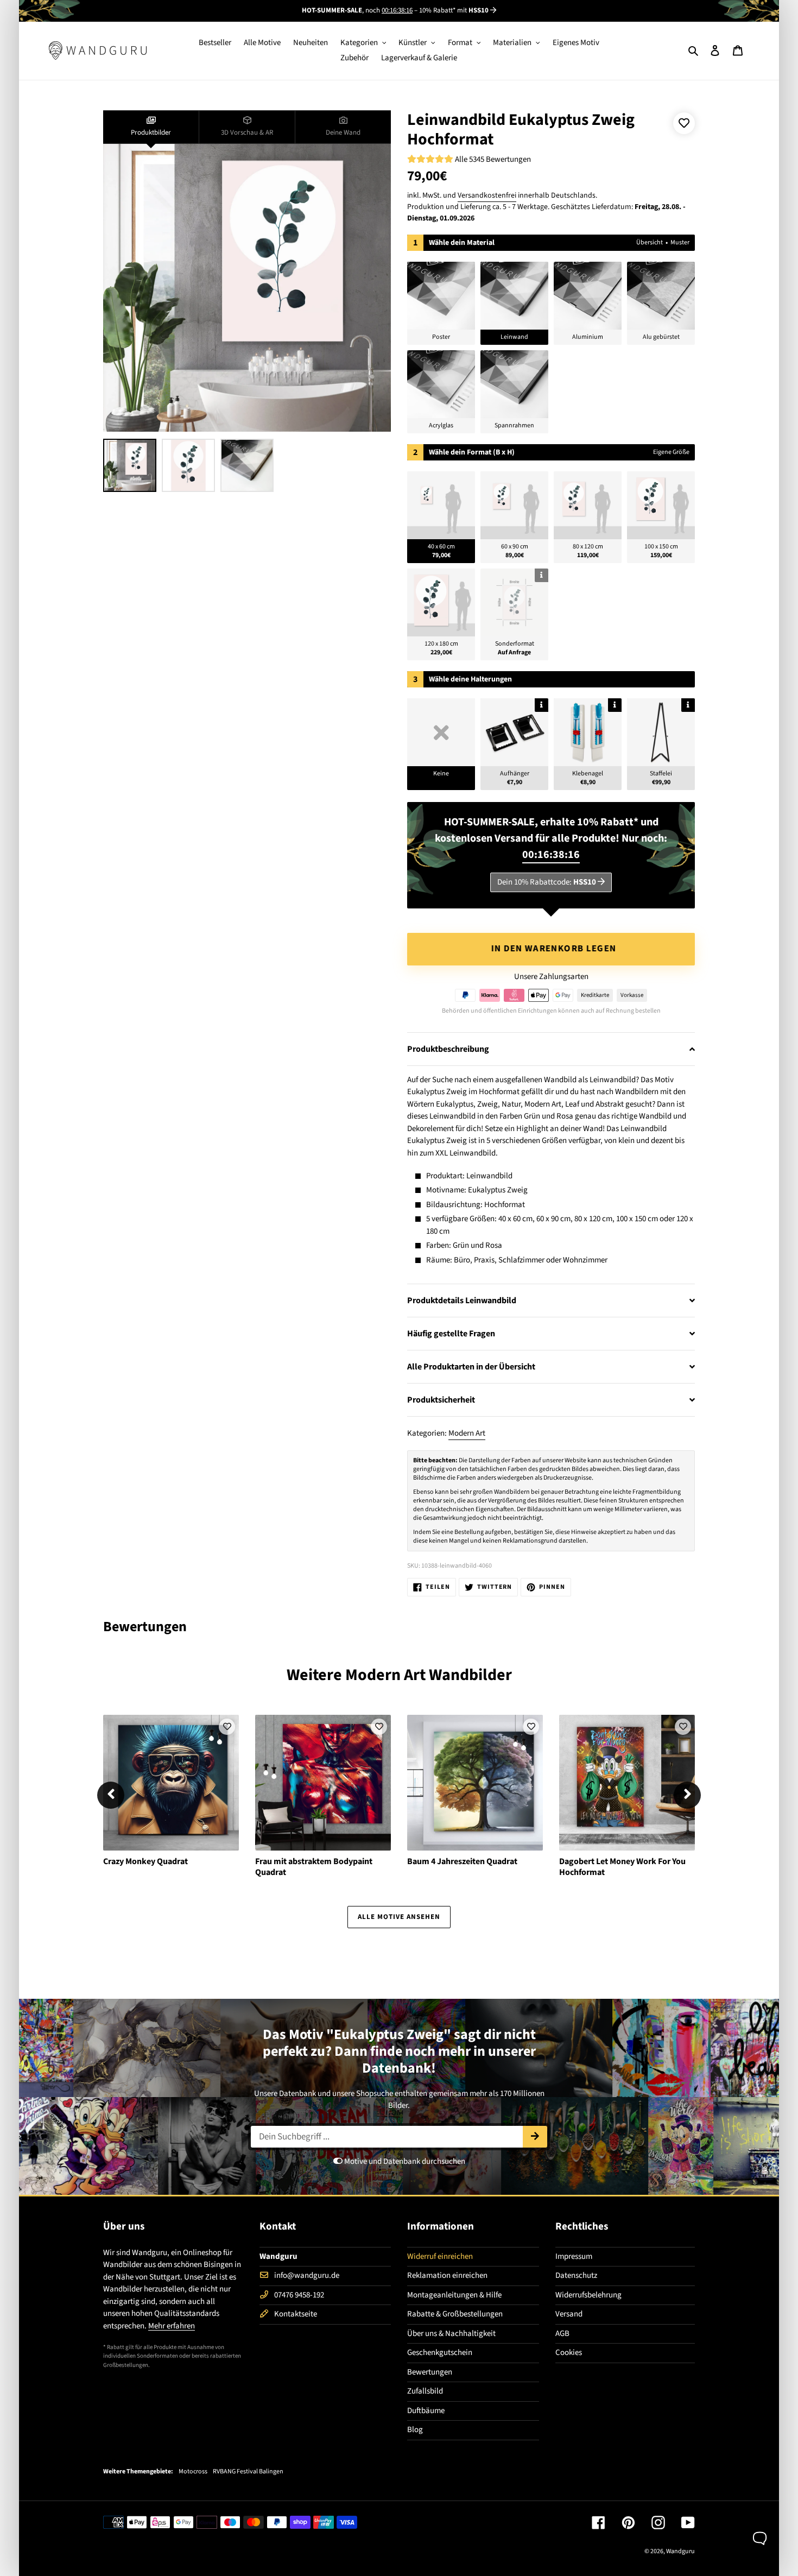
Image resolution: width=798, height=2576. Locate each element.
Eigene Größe (671, 452)
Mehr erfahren (172, 2326)
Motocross (193, 2472)
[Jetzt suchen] (535, 2137)
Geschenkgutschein (440, 2353)
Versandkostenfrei (487, 195)
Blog (415, 2430)
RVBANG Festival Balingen (248, 2472)
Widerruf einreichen (440, 2256)
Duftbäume (426, 2411)
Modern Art (467, 1433)
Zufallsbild (425, 2391)
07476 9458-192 (299, 2295)
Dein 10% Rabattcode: (547, 882)
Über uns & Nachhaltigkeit (451, 2334)
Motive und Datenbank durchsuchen (404, 2161)
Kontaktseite (296, 2314)
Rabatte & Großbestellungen (455, 2314)
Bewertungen (430, 2372)
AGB (562, 2334)
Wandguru (680, 2551)
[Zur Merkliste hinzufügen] (684, 123)
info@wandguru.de (307, 2275)
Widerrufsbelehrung (588, 2295)
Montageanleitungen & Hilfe (454, 2295)
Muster (680, 242)
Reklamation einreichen (447, 2275)
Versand (569, 2314)
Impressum (574, 2256)
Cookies (569, 2353)
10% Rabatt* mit (454, 10)
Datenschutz (576, 2275)
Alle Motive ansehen (399, 1917)
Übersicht (650, 242)
